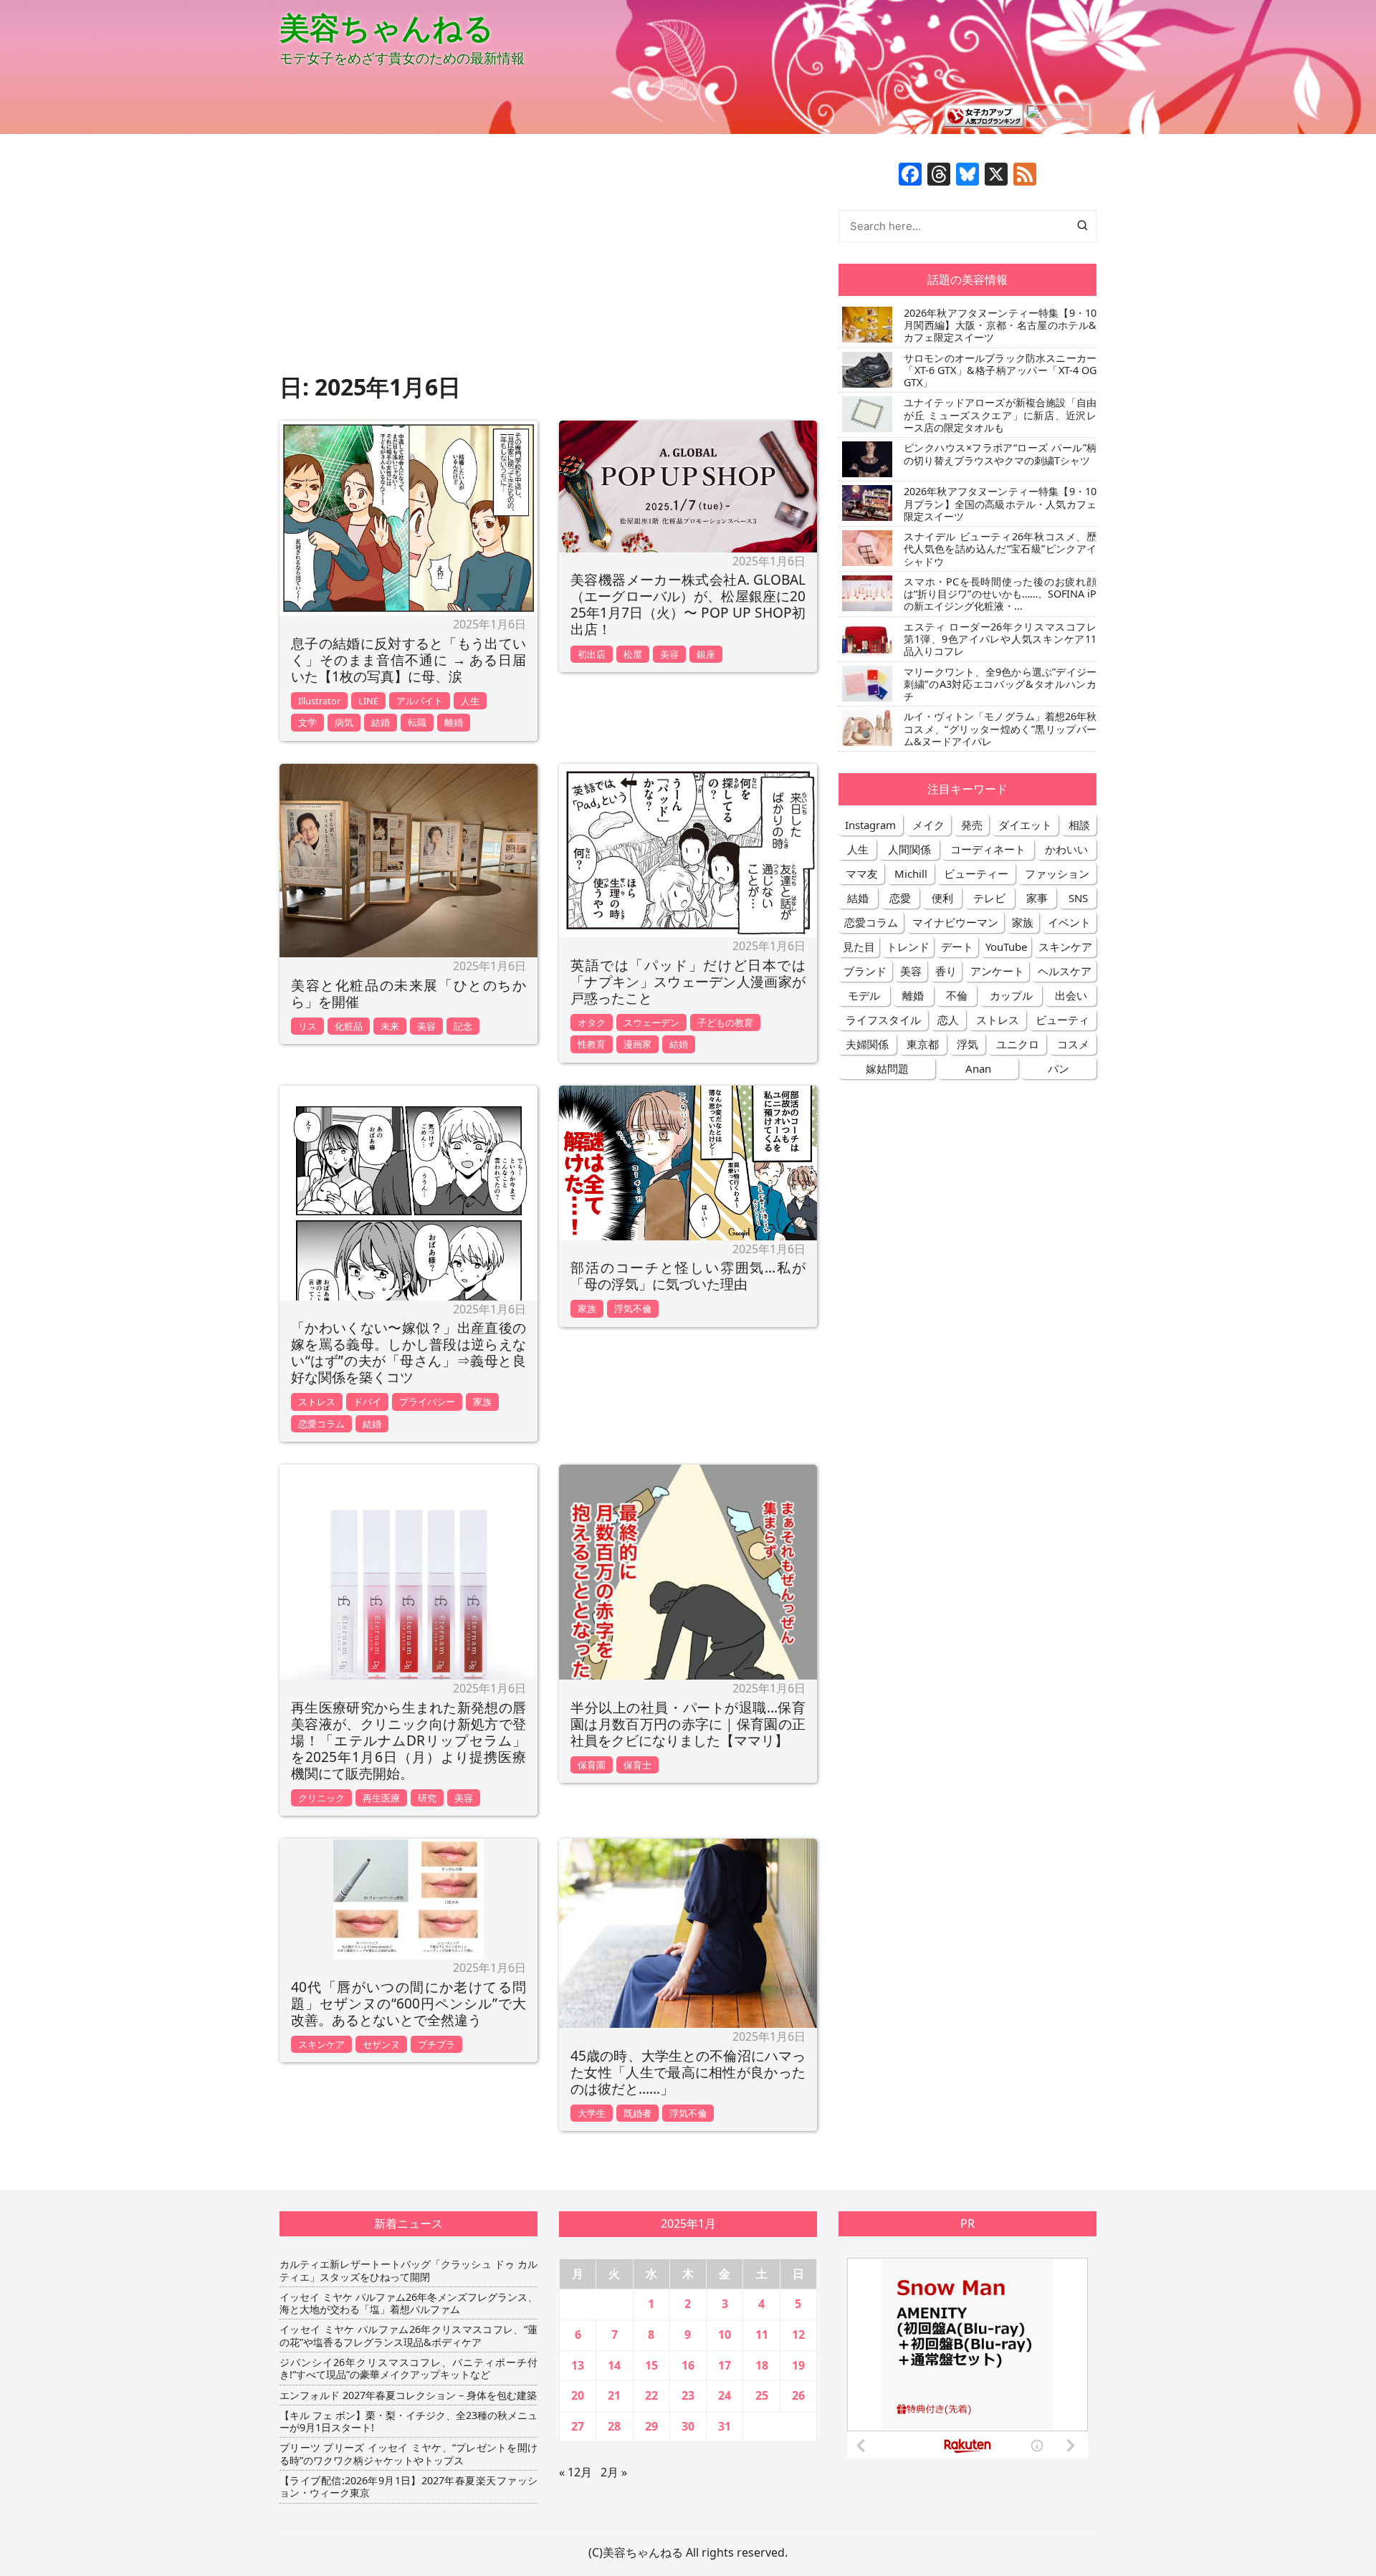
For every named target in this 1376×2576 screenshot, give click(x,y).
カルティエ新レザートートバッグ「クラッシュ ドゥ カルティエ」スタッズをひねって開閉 (408, 2270)
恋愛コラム (321, 1424)
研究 (427, 1798)
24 (725, 2395)
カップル (1011, 995)
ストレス (317, 1402)
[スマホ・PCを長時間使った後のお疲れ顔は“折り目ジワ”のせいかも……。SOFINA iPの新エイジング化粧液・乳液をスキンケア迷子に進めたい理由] (865, 593)
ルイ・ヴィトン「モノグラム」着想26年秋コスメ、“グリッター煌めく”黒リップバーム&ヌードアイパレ (1000, 729)
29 (651, 2426)
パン (1059, 1068)
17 (725, 2365)
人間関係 (909, 849)
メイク (928, 825)
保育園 (592, 1765)
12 (798, 2335)
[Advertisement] (548, 263)
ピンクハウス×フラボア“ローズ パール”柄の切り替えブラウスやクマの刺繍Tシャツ (1000, 454)
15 (651, 2365)
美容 (669, 654)
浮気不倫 (633, 1308)
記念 (463, 1026)
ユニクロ (1018, 1044)
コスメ (1073, 1044)
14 (614, 2365)
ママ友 (862, 873)
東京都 (923, 1044)
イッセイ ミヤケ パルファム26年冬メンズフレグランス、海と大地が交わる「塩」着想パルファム (408, 2303)
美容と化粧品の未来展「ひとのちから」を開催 (408, 993)
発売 (972, 825)
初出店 (592, 654)
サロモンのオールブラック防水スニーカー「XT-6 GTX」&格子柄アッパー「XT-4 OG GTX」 (1000, 370)
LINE (368, 701)
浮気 (967, 1044)
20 (578, 2395)
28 (614, 2426)
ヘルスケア (1065, 971)
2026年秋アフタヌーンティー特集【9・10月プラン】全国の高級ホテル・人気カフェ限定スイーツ (1000, 504)
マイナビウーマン (955, 922)
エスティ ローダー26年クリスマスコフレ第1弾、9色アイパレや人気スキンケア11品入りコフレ (1000, 639)
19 (798, 2365)
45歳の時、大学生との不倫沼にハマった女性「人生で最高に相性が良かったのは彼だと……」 (688, 2072)
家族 (482, 1402)
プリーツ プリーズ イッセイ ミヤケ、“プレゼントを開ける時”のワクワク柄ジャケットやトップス (408, 2454)
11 (762, 2335)
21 (614, 2395)
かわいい (1066, 849)
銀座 (706, 654)
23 (688, 2395)
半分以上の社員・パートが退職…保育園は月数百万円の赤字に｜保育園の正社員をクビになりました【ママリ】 (688, 1724)
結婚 (381, 722)
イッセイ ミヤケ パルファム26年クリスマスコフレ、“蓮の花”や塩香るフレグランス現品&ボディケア (408, 2336)
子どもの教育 (725, 1023)
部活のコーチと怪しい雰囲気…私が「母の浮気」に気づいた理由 (688, 1275)
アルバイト (420, 701)
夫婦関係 (867, 1044)
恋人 (948, 1020)
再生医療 (381, 1798)
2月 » (614, 2472)
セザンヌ (381, 2044)
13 (578, 2365)
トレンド (908, 947)
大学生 (592, 2113)
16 (688, 2365)
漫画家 (637, 1044)
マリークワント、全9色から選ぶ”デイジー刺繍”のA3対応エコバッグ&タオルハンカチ (1000, 684)
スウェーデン (651, 1023)
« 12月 (575, 2472)
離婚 (454, 722)
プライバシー (427, 1402)
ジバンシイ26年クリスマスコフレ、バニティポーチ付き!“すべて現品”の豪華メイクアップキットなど (408, 2369)
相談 (1079, 825)
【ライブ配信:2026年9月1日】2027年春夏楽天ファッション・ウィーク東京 (408, 2487)
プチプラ (436, 2044)
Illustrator (319, 701)
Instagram (870, 825)
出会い (1071, 995)
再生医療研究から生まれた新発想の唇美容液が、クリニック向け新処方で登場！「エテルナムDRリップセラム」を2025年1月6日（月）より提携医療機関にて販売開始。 (408, 1740)
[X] (996, 176)
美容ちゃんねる (387, 27)
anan (978, 1068)
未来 (390, 1026)
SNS (1078, 898)
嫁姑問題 (887, 1068)
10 (725, 2335)
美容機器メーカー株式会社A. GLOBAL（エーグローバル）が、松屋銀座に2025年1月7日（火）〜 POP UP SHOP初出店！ (688, 604)
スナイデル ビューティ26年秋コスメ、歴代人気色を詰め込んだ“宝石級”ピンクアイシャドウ (1000, 549)
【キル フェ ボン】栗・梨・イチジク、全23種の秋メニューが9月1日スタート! (408, 2422)
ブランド (865, 971)
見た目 (859, 947)
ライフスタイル (883, 1020)
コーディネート (988, 849)
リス (307, 1026)
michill (911, 873)
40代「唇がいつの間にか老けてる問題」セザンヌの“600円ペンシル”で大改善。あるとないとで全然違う (408, 2003)
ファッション (1057, 873)
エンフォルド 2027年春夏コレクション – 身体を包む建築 (408, 2395)
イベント (1069, 922)
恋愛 (900, 898)
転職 (417, 722)
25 (762, 2395)
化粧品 (349, 1026)
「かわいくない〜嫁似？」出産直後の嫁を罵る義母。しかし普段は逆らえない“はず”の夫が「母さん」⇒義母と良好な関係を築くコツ (408, 1352)
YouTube (1006, 947)
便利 (942, 898)
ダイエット (1025, 825)
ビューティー (976, 873)
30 (688, 2426)
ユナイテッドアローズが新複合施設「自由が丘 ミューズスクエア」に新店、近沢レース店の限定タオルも (1000, 415)
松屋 (633, 654)
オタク (592, 1023)
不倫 (957, 995)
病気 (344, 722)
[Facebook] (910, 176)
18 (762, 2365)
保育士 (637, 1765)
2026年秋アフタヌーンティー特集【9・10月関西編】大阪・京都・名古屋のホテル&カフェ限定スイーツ (1000, 325)
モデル (864, 995)
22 (651, 2395)
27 (578, 2426)
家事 (1037, 898)
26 (798, 2395)
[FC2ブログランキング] (1058, 115)
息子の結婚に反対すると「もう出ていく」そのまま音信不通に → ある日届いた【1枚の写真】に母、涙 (408, 660)
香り (946, 971)
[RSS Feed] (1025, 176)
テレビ (989, 898)
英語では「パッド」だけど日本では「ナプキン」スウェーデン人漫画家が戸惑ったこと (688, 981)
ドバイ (367, 1402)
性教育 (592, 1044)
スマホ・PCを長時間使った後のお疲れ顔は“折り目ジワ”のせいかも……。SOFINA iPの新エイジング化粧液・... (1000, 594)
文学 (307, 722)
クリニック (321, 1798)
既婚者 (637, 2113)
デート (957, 947)
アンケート (997, 971)
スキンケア (321, 2044)
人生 (470, 701)
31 (725, 2426)
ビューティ (1062, 1020)
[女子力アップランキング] (984, 115)
